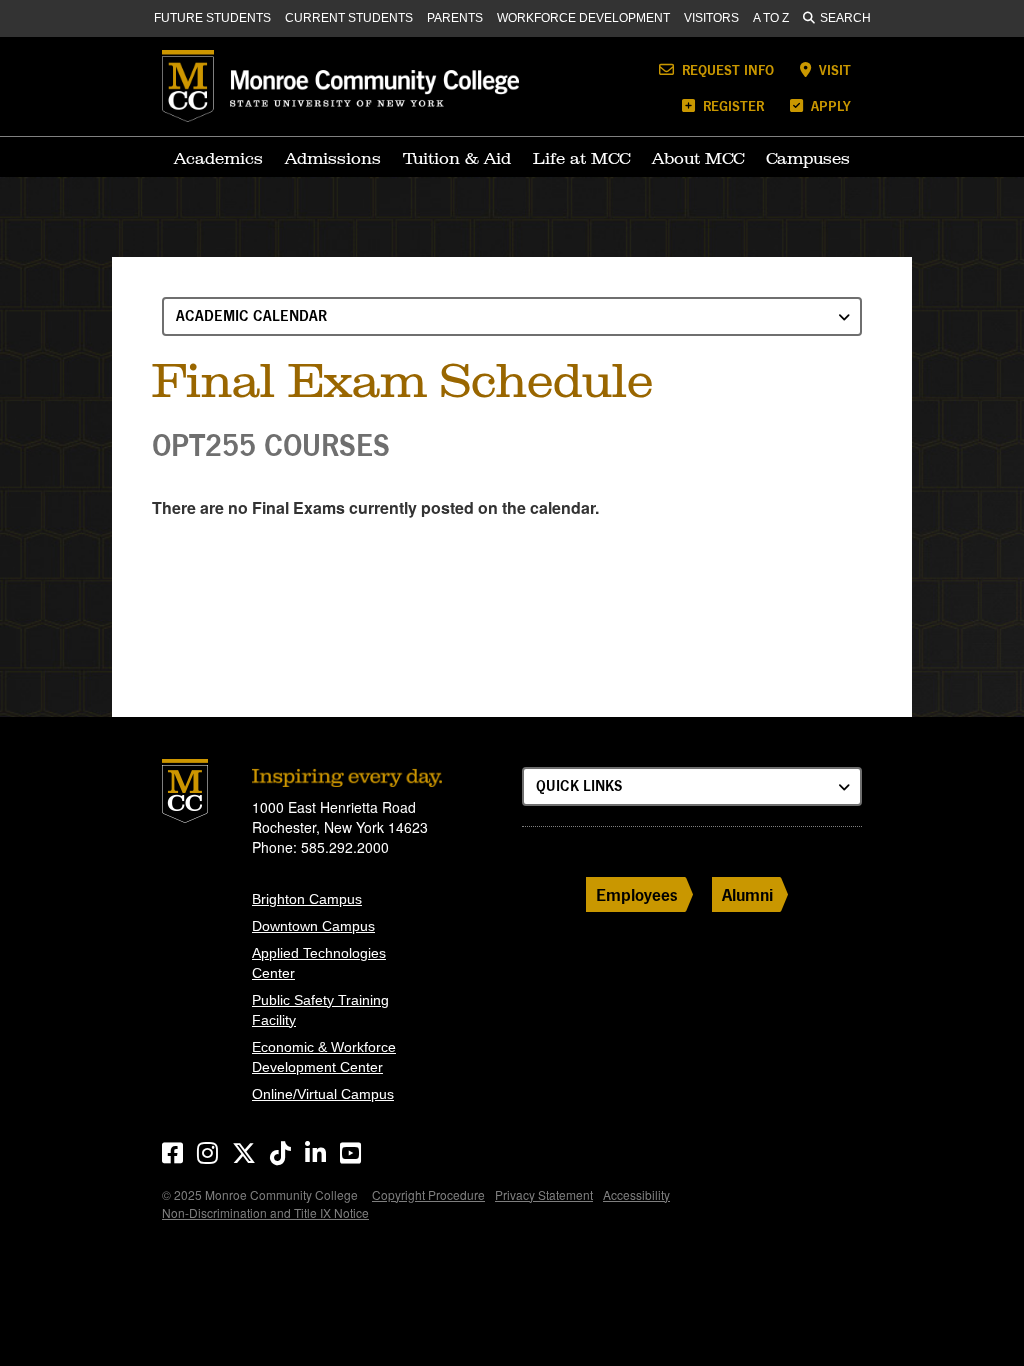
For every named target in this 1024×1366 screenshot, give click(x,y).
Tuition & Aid (457, 158)
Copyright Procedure (428, 1194)
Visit (833, 69)
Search (845, 18)
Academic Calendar (251, 315)
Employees (637, 894)
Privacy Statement (544, 1194)
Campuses (808, 158)
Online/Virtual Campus (323, 1094)
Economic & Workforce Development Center (324, 1057)
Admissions (333, 158)
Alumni (747, 894)
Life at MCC (581, 158)
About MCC (698, 158)
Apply (829, 105)
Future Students (212, 18)
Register (731, 105)
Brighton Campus (307, 899)
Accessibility (636, 1194)
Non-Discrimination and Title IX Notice (265, 1212)
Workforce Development (583, 18)
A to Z (771, 18)
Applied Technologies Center (319, 963)
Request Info (726, 69)
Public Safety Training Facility (320, 1010)
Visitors (711, 18)
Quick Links (579, 785)
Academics (218, 158)
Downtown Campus (313, 926)
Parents (455, 18)
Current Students (349, 18)
